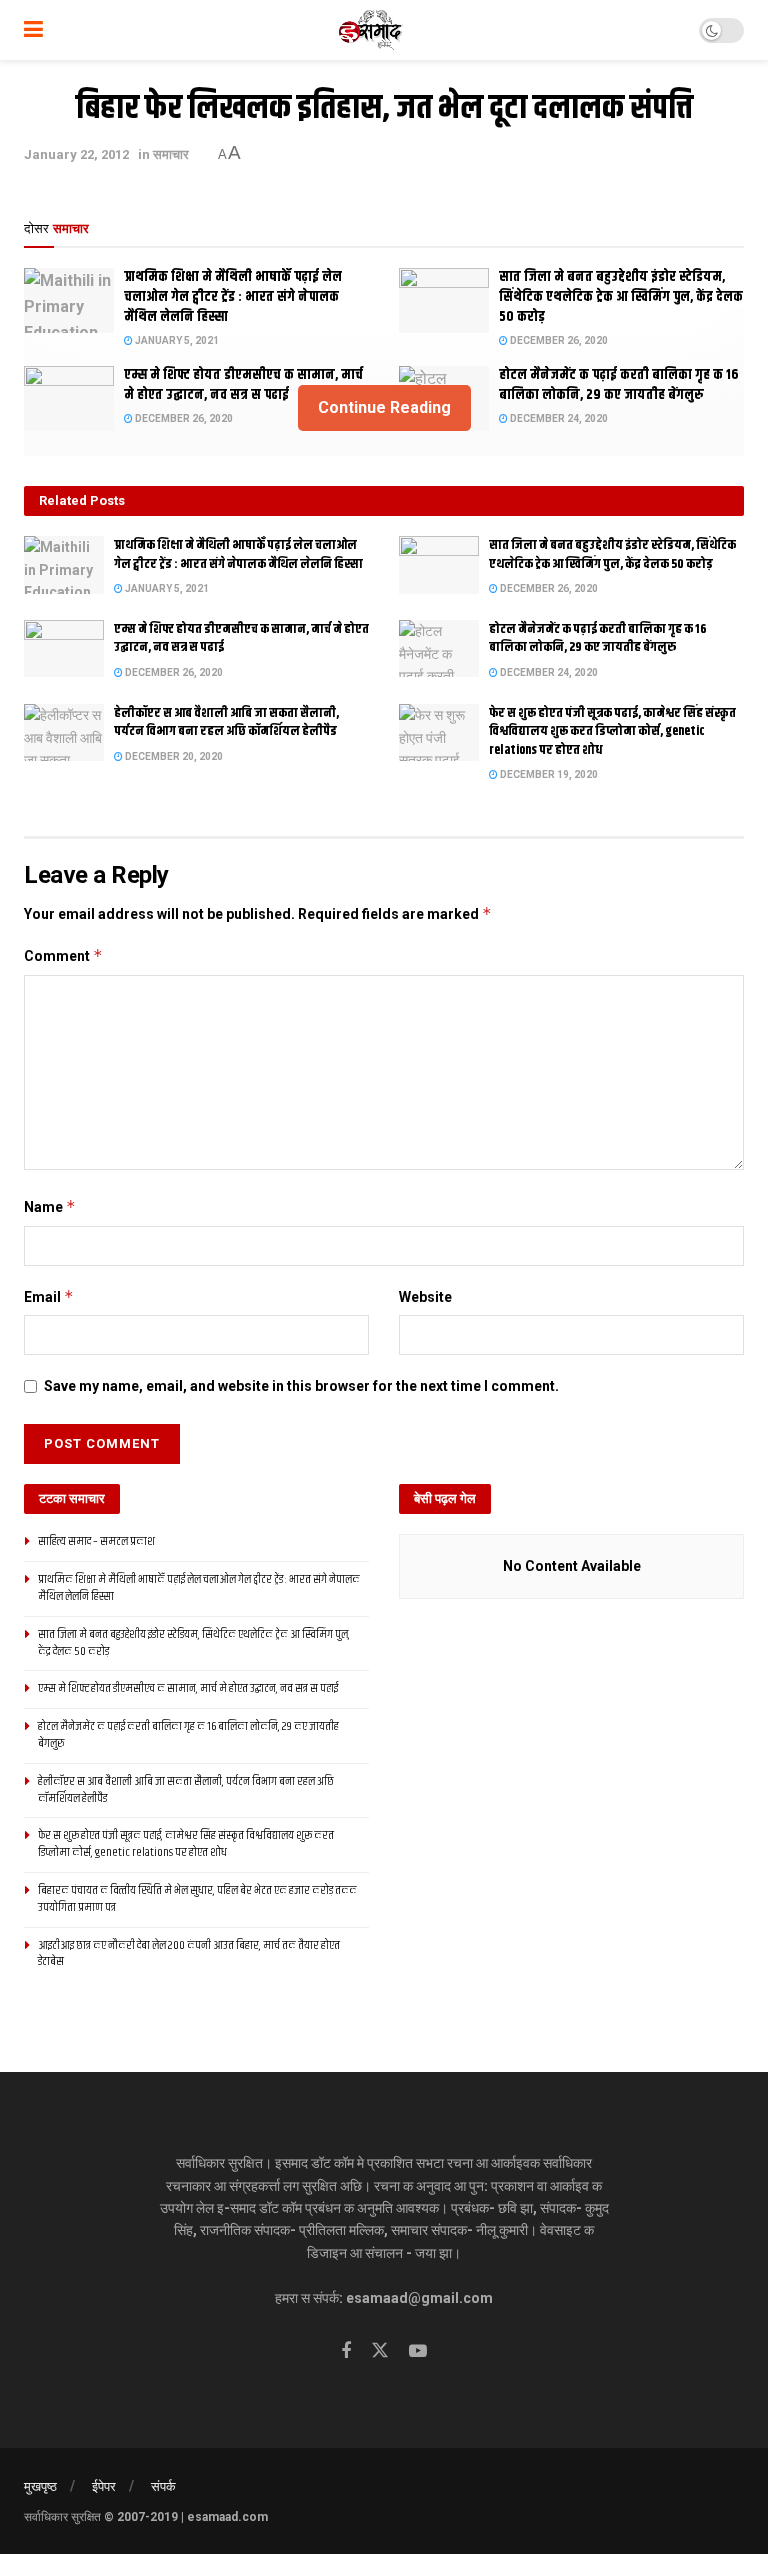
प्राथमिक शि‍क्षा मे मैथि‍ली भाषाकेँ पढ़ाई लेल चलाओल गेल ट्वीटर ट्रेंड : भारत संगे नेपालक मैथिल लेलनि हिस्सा (233, 296)
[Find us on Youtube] (418, 2351)
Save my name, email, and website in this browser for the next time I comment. (301, 1386)
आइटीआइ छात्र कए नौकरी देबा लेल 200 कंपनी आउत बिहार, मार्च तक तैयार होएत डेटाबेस (189, 1954)
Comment (63, 955)
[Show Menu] (33, 30)
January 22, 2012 (76, 154)
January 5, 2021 (176, 340)
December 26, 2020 (558, 340)
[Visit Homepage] (371, 30)
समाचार (171, 154)
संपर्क (163, 2486)
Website (425, 1297)
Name (50, 1206)
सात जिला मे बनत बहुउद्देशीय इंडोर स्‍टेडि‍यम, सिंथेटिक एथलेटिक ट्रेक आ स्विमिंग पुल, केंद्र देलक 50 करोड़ (621, 296)
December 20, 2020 (173, 756)
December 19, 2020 (548, 774)
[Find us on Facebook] (346, 2351)
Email (49, 1296)
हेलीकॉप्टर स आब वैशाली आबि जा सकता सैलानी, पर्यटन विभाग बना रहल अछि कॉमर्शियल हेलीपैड (226, 722)
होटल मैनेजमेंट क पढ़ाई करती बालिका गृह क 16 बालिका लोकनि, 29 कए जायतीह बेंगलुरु (598, 638)
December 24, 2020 (548, 672)
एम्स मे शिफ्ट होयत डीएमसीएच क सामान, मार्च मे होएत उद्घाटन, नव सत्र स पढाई (241, 638)
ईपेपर (104, 2486)
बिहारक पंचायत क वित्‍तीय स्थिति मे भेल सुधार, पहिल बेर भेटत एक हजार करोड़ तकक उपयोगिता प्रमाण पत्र (197, 1899)
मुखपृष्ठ (40, 2486)
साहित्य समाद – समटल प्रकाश (96, 1541)
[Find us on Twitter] (380, 2351)
